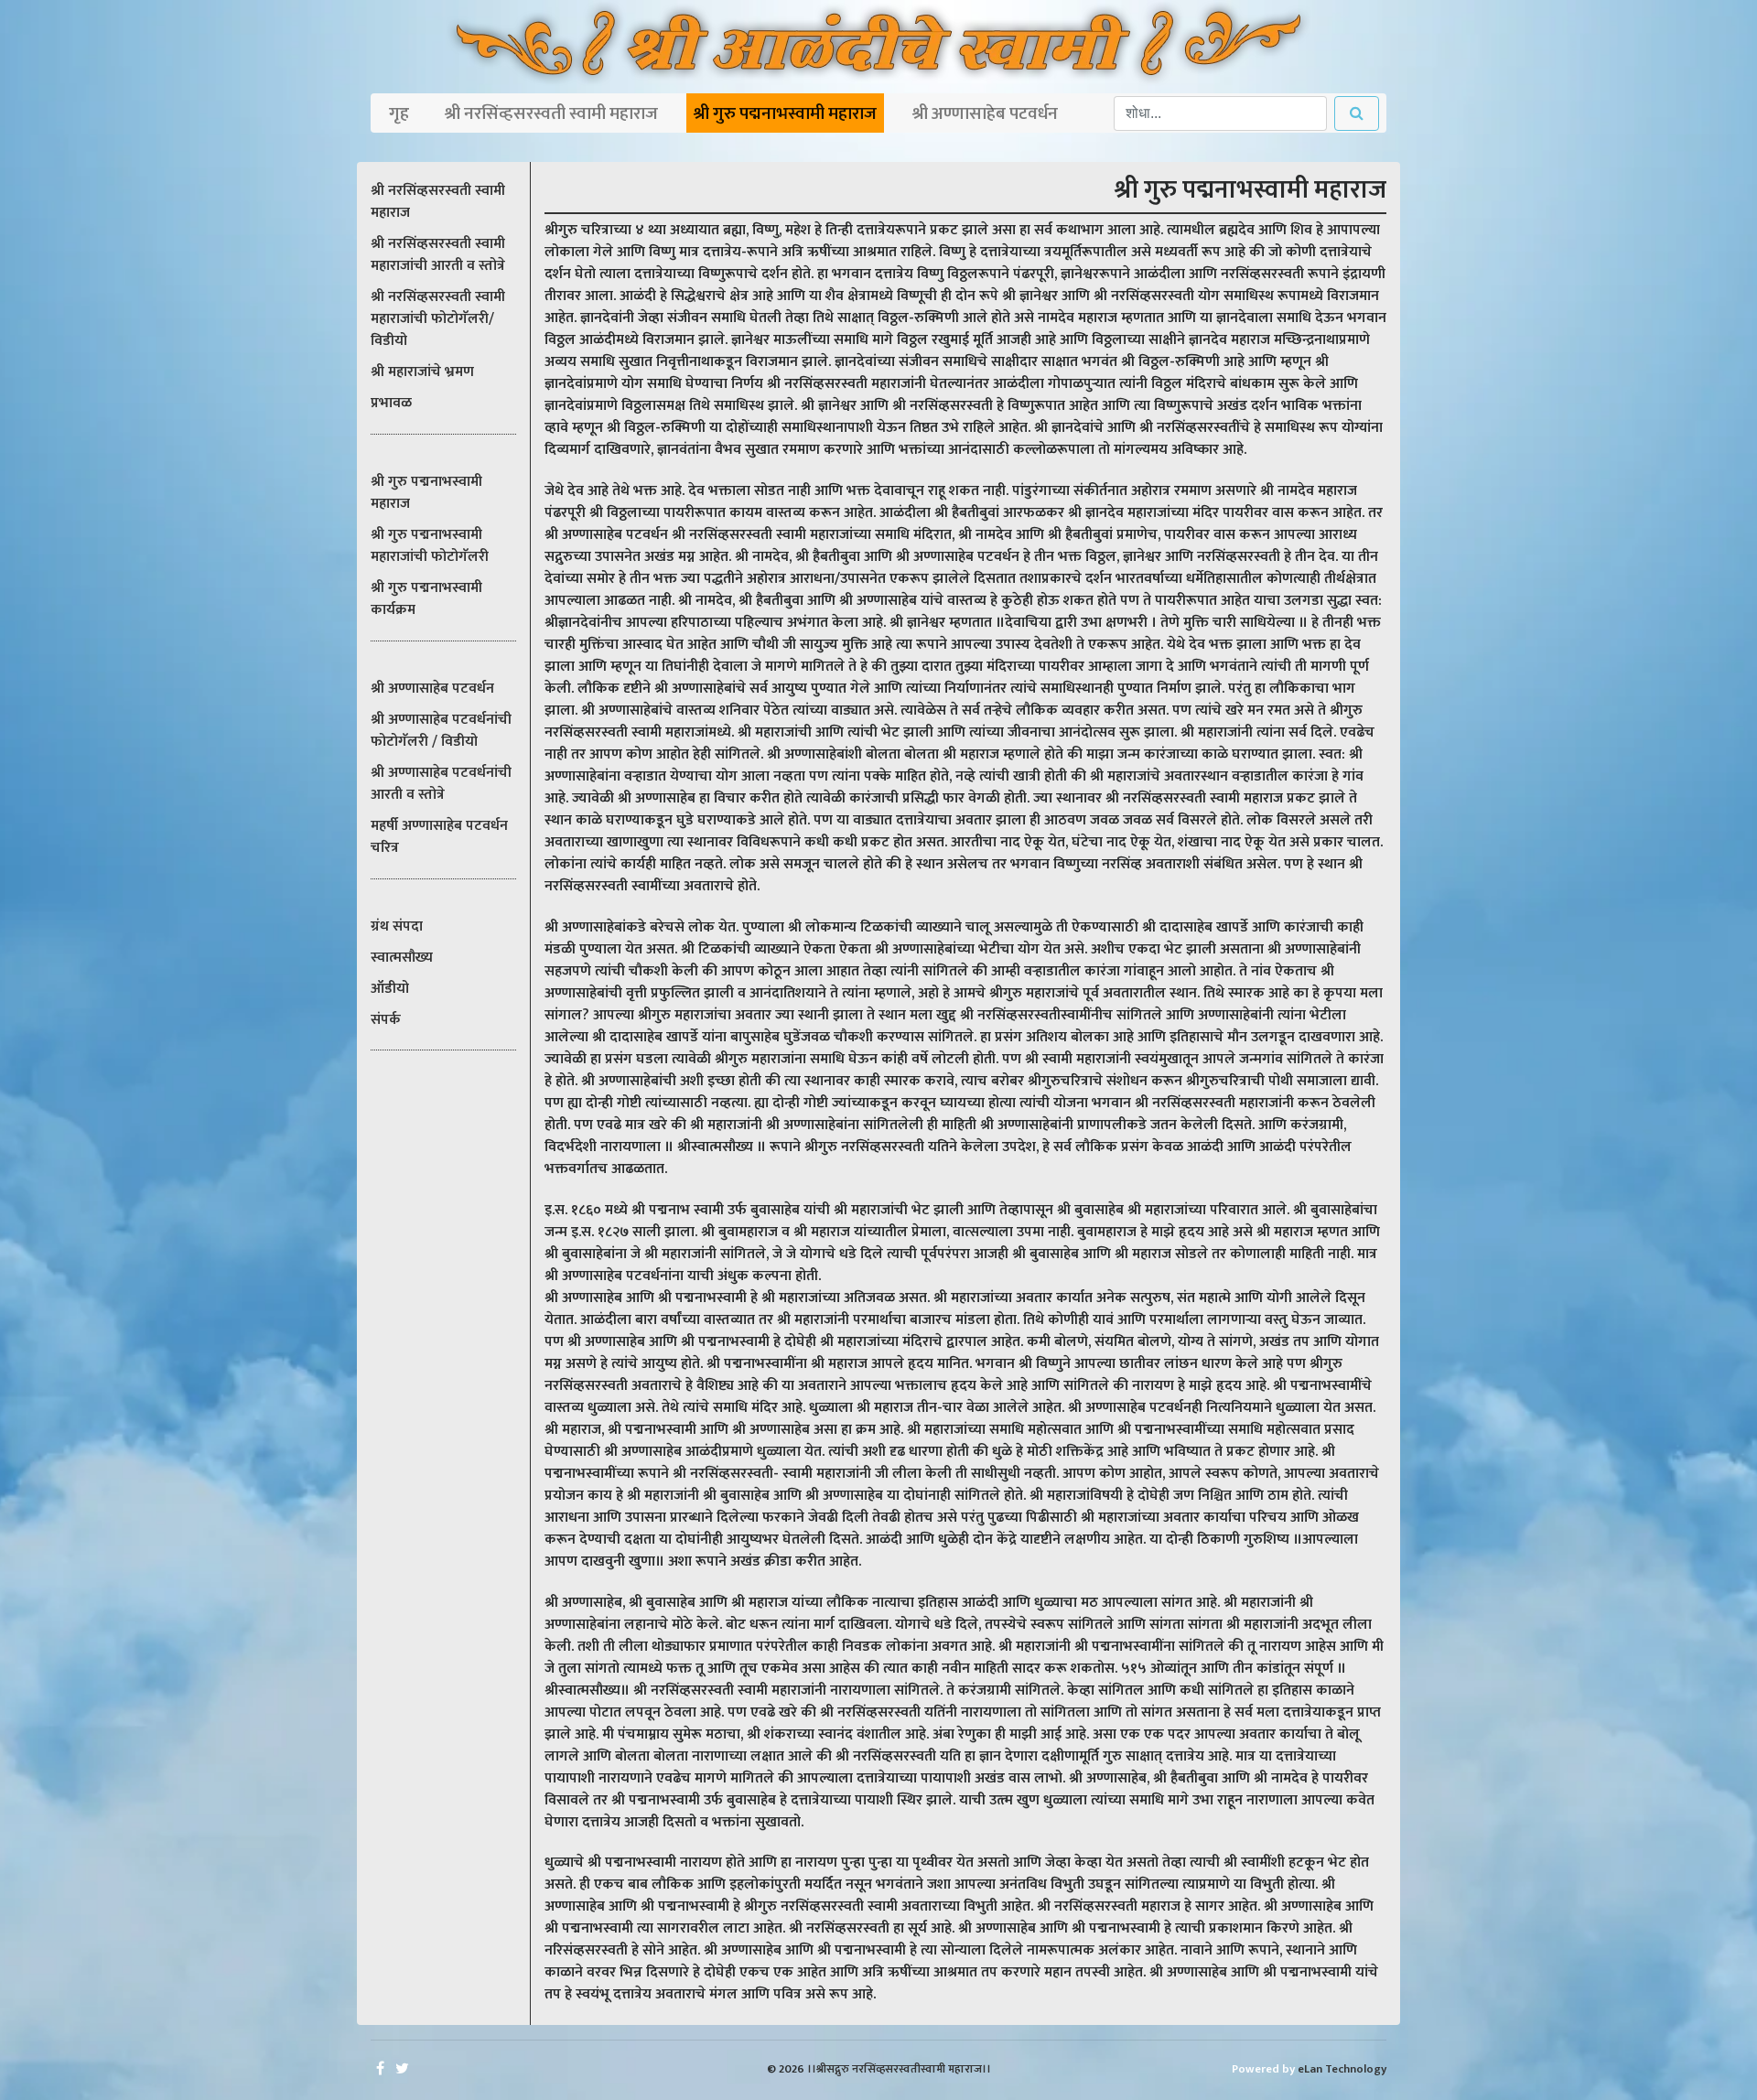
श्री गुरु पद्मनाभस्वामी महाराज (785, 113)
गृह (399, 113)
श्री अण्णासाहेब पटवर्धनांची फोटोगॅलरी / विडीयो (441, 731)
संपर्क (386, 1020)
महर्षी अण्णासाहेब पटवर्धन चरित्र (439, 837)
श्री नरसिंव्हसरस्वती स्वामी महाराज (551, 113)
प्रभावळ (391, 403)
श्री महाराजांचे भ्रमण (422, 372)
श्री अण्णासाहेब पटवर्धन (985, 113)
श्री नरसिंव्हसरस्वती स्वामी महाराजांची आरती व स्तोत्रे (438, 255)
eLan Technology (1342, 2069)
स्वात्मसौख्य (402, 958)
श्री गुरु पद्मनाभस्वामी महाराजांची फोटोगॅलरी (430, 546)
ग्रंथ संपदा (397, 926)
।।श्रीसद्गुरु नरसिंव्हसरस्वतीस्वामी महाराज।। (899, 2069)
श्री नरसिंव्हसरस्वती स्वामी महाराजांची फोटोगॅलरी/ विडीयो (438, 319)
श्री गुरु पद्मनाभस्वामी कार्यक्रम (426, 599)
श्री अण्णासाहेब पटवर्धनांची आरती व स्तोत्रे (441, 784)
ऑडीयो (390, 989)
